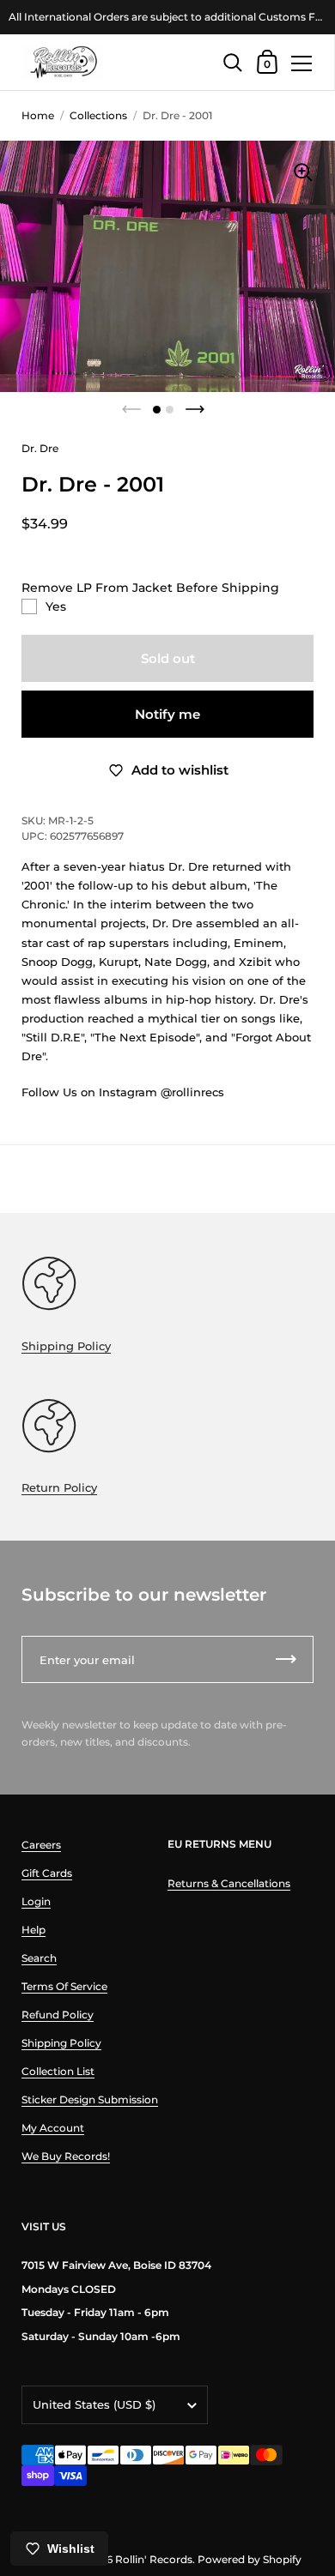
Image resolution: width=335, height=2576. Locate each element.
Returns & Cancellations (229, 1883)
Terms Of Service (64, 1986)
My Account (53, 2128)
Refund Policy (58, 2015)
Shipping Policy (66, 1346)
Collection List (58, 2071)
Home (38, 115)
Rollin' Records (154, 2559)
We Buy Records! (66, 2156)
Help (33, 1930)
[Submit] (286, 1659)
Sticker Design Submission (90, 2099)
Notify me (167, 714)
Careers (41, 1845)
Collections (98, 115)
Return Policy (59, 1487)
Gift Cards (47, 1873)
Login (36, 1901)
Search (39, 1958)
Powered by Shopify (250, 2559)
